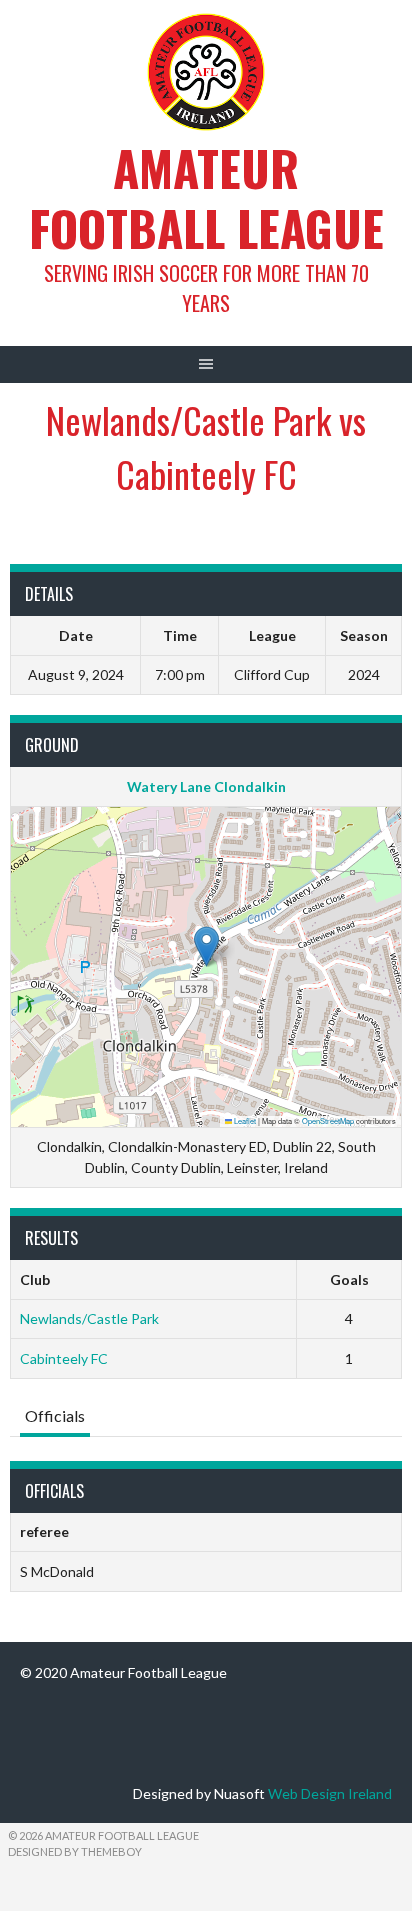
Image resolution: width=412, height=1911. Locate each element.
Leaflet (244, 1120)
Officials (55, 1415)
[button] (206, 946)
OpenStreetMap (328, 1120)
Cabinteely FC (64, 1358)
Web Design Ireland (330, 1793)
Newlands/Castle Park (89, 1318)
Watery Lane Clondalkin (206, 786)
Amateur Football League (206, 197)
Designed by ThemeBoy (75, 1851)
